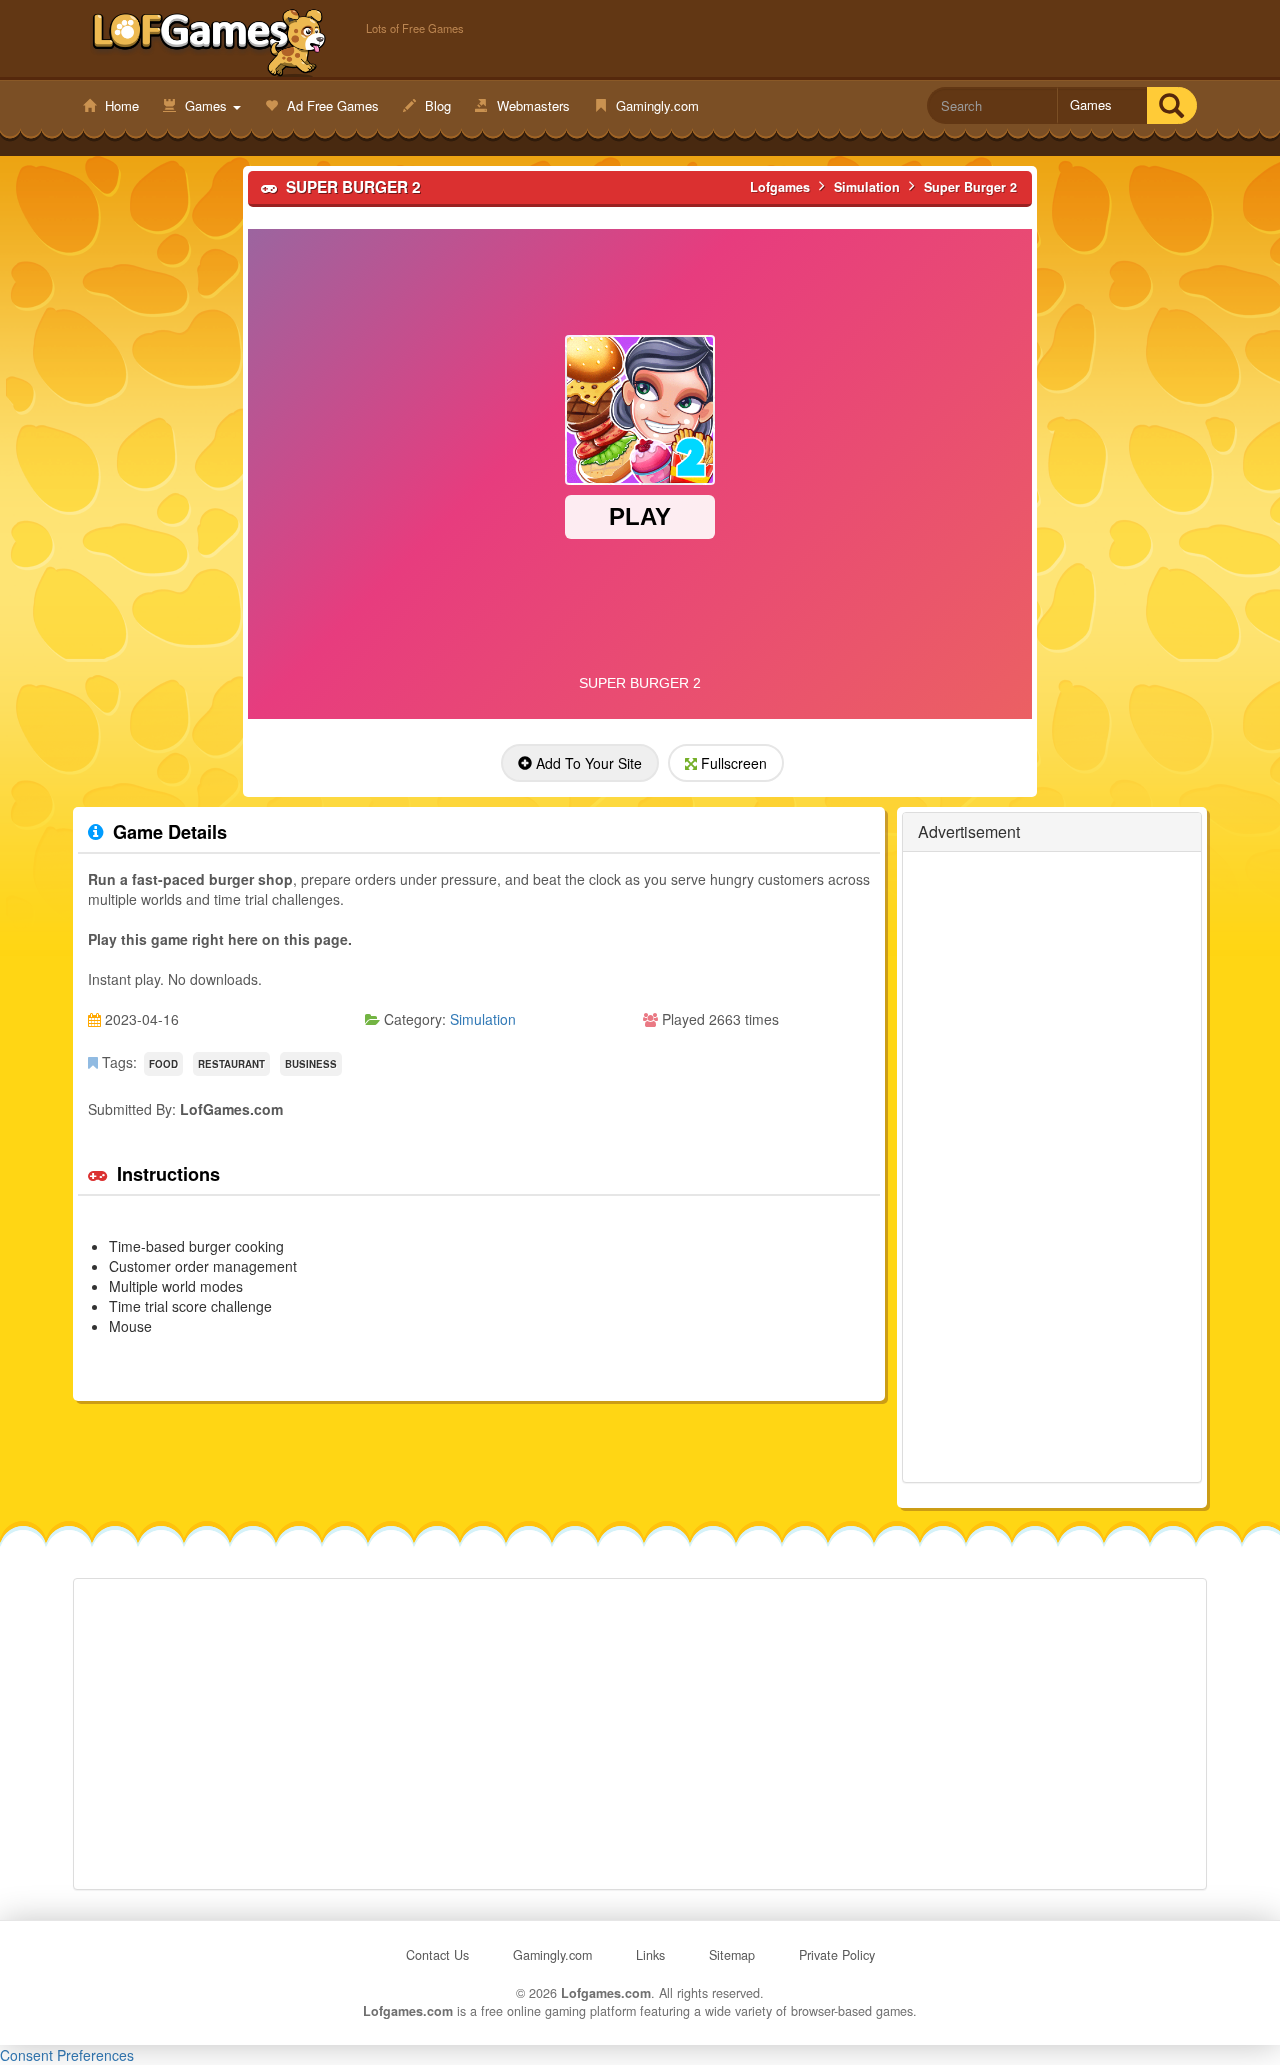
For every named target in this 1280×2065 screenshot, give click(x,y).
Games (206, 105)
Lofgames (209, 41)
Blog (436, 105)
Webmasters (531, 105)
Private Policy (837, 1955)
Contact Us (437, 1955)
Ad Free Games (331, 105)
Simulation (483, 1019)
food (163, 1064)
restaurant (231, 1064)
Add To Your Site (587, 763)
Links (650, 1955)
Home (120, 105)
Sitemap (732, 1955)
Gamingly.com (655, 105)
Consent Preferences (67, 2055)
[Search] (1171, 105)
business (311, 1064)
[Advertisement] (1052, 1167)
